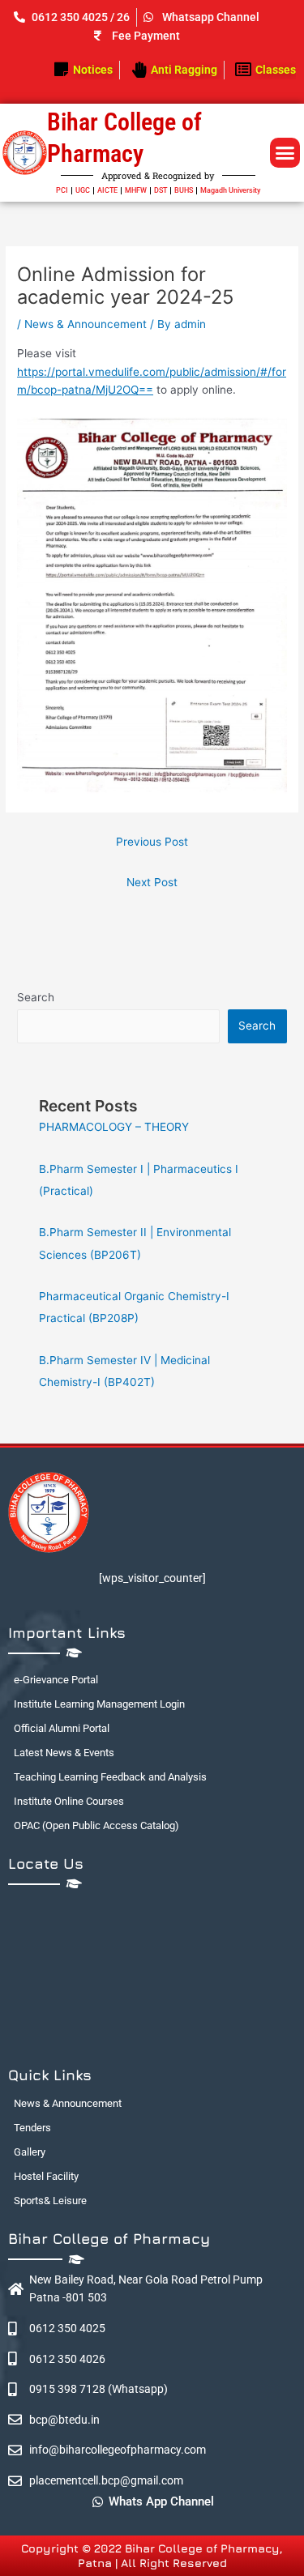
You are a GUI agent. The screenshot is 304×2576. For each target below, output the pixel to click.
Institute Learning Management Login (99, 1704)
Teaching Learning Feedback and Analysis (110, 1777)
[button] (285, 153)
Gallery (30, 2152)
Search (36, 997)
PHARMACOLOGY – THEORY (114, 1127)
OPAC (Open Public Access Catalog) (96, 1825)
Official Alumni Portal (62, 1728)
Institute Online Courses (69, 1801)
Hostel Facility (46, 2176)
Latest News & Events (64, 1753)
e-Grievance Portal (56, 1680)
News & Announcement (86, 324)
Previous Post (152, 842)
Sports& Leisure (50, 2201)
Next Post (152, 882)
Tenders (32, 2128)
